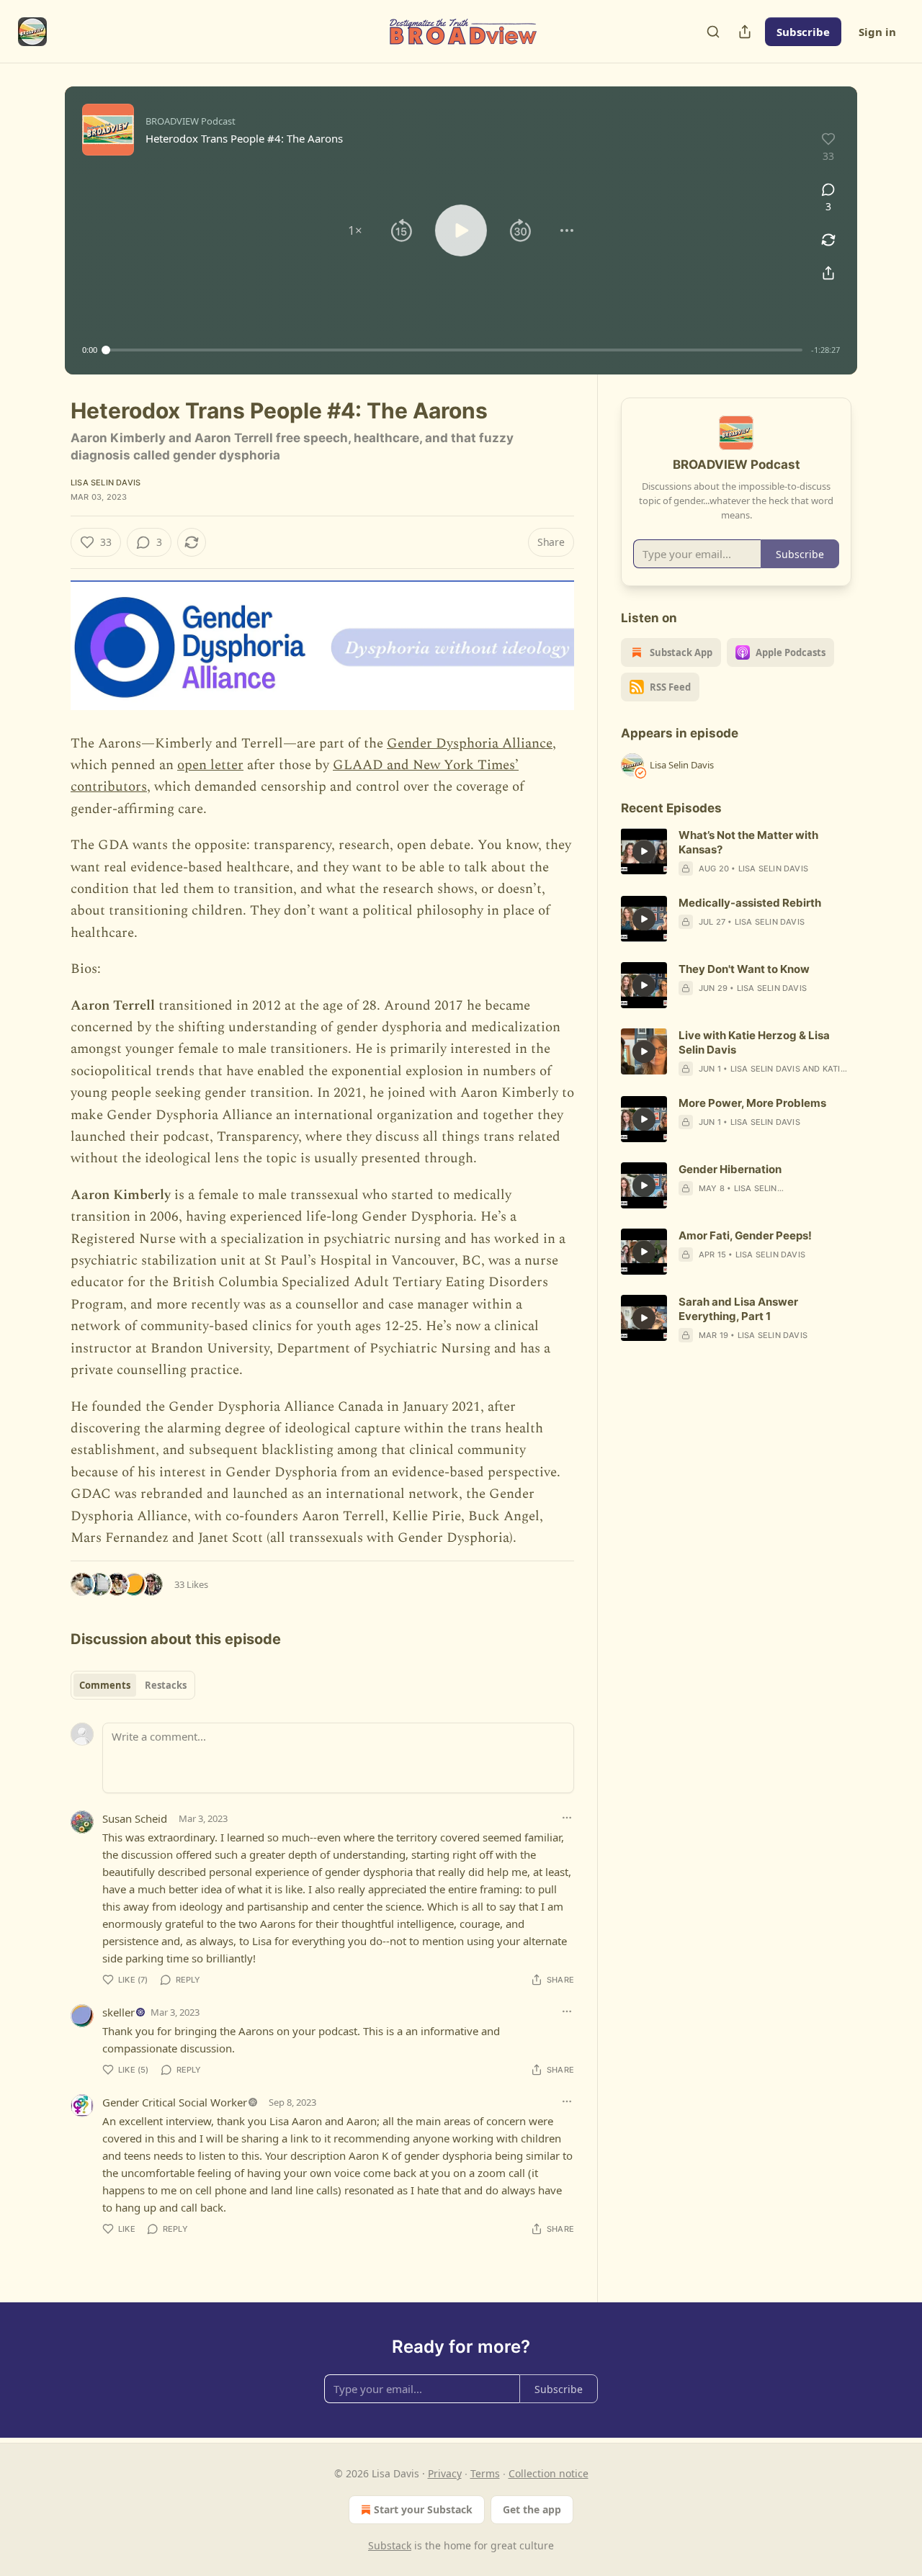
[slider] (454, 350)
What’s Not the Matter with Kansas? (748, 842)
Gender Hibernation (730, 1169)
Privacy (445, 2473)
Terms (485, 2473)
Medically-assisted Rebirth (750, 903)
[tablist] (133, 1685)
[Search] (713, 32)
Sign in (877, 32)
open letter (210, 765)
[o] (644, 851)
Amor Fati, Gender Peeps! (745, 1235)
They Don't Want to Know (744, 969)
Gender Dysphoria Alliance (470, 744)
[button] (355, 230)
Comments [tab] (105, 1685)
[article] (736, 852)
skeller (118, 2012)
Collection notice (549, 2473)
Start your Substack (423, 2509)
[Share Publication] (745, 32)
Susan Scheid (135, 1818)
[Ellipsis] (567, 1818)
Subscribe (803, 32)
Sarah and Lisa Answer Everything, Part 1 (738, 1309)
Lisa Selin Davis (106, 483)
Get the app (532, 2509)
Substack (390, 2545)
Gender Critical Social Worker (175, 2102)
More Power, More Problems (752, 1103)
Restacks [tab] (166, 1685)
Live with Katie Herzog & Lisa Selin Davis (754, 1042)
